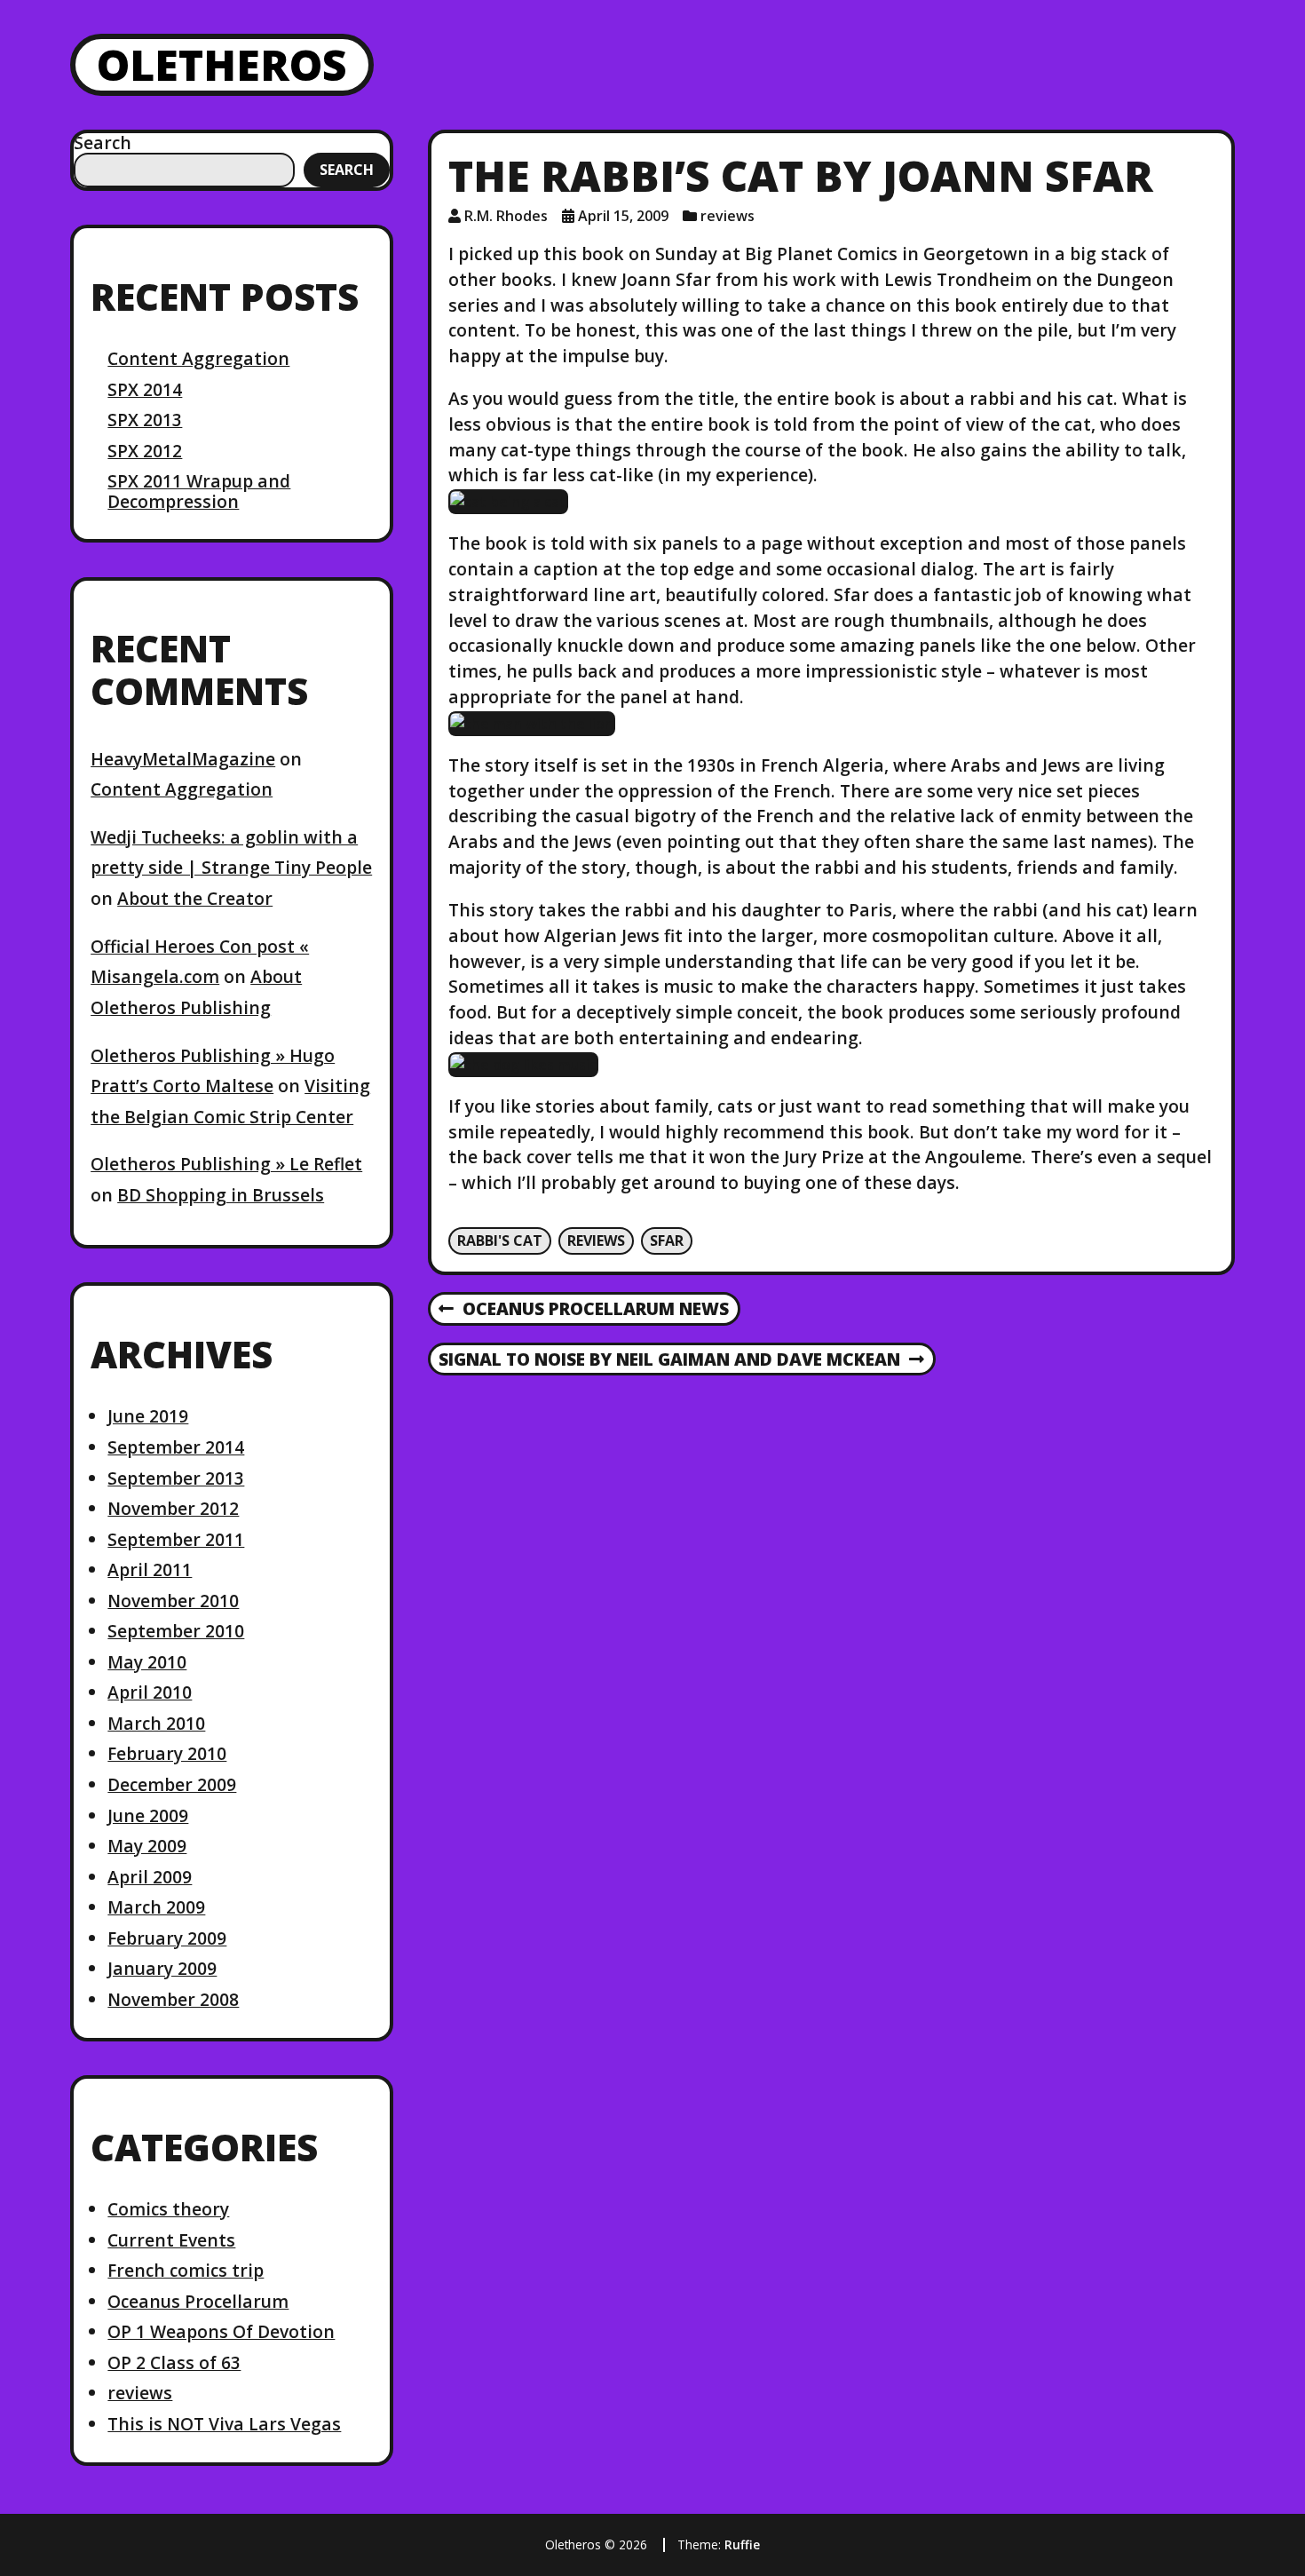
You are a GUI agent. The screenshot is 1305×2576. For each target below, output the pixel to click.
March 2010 (156, 1723)
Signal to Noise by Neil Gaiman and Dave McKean (669, 1360)
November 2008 (173, 1999)
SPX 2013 (145, 420)
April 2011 (150, 1569)
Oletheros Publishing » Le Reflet (226, 1164)
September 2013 (176, 1478)
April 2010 (150, 1692)
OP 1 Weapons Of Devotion (221, 2331)
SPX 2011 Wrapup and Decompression (199, 491)
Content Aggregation (198, 358)
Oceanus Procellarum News (583, 1310)
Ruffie (742, 2544)
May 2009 (147, 1846)
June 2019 (148, 1416)
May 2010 (147, 1662)
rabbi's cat (500, 1240)
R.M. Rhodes (506, 216)
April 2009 (150, 1877)
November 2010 (173, 1601)
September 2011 (176, 1539)
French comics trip (186, 2270)
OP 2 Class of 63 (174, 2362)
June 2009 (148, 1815)
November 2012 (173, 1508)
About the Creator (195, 898)
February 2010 (167, 1753)
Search (103, 143)
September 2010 (176, 1631)
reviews (140, 2393)
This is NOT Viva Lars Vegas (224, 2424)
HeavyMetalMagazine (183, 759)
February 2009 (167, 1938)
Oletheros (222, 64)
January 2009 (162, 1968)
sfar (667, 1240)
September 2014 (176, 1447)
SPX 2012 (145, 451)
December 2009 (172, 1784)
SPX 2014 (145, 389)
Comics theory (168, 2209)
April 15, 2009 (623, 216)
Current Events (171, 2240)
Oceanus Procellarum (198, 2301)
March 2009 (156, 1907)
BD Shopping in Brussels (221, 1195)
